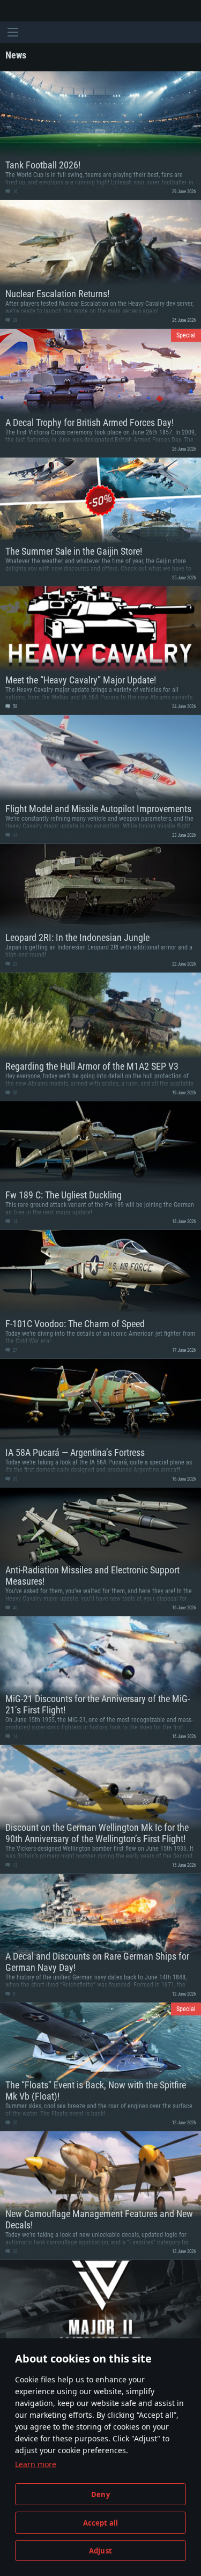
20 (14, 2123)
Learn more (36, 2464)
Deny (100, 2494)
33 (14, 1479)
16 (14, 192)
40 (14, 1608)
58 (14, 706)
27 (14, 1350)
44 (14, 835)
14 (14, 1221)
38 (14, 1093)
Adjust (100, 2551)
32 (14, 2251)
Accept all (101, 2523)
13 (14, 1865)
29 (14, 320)
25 (14, 964)
